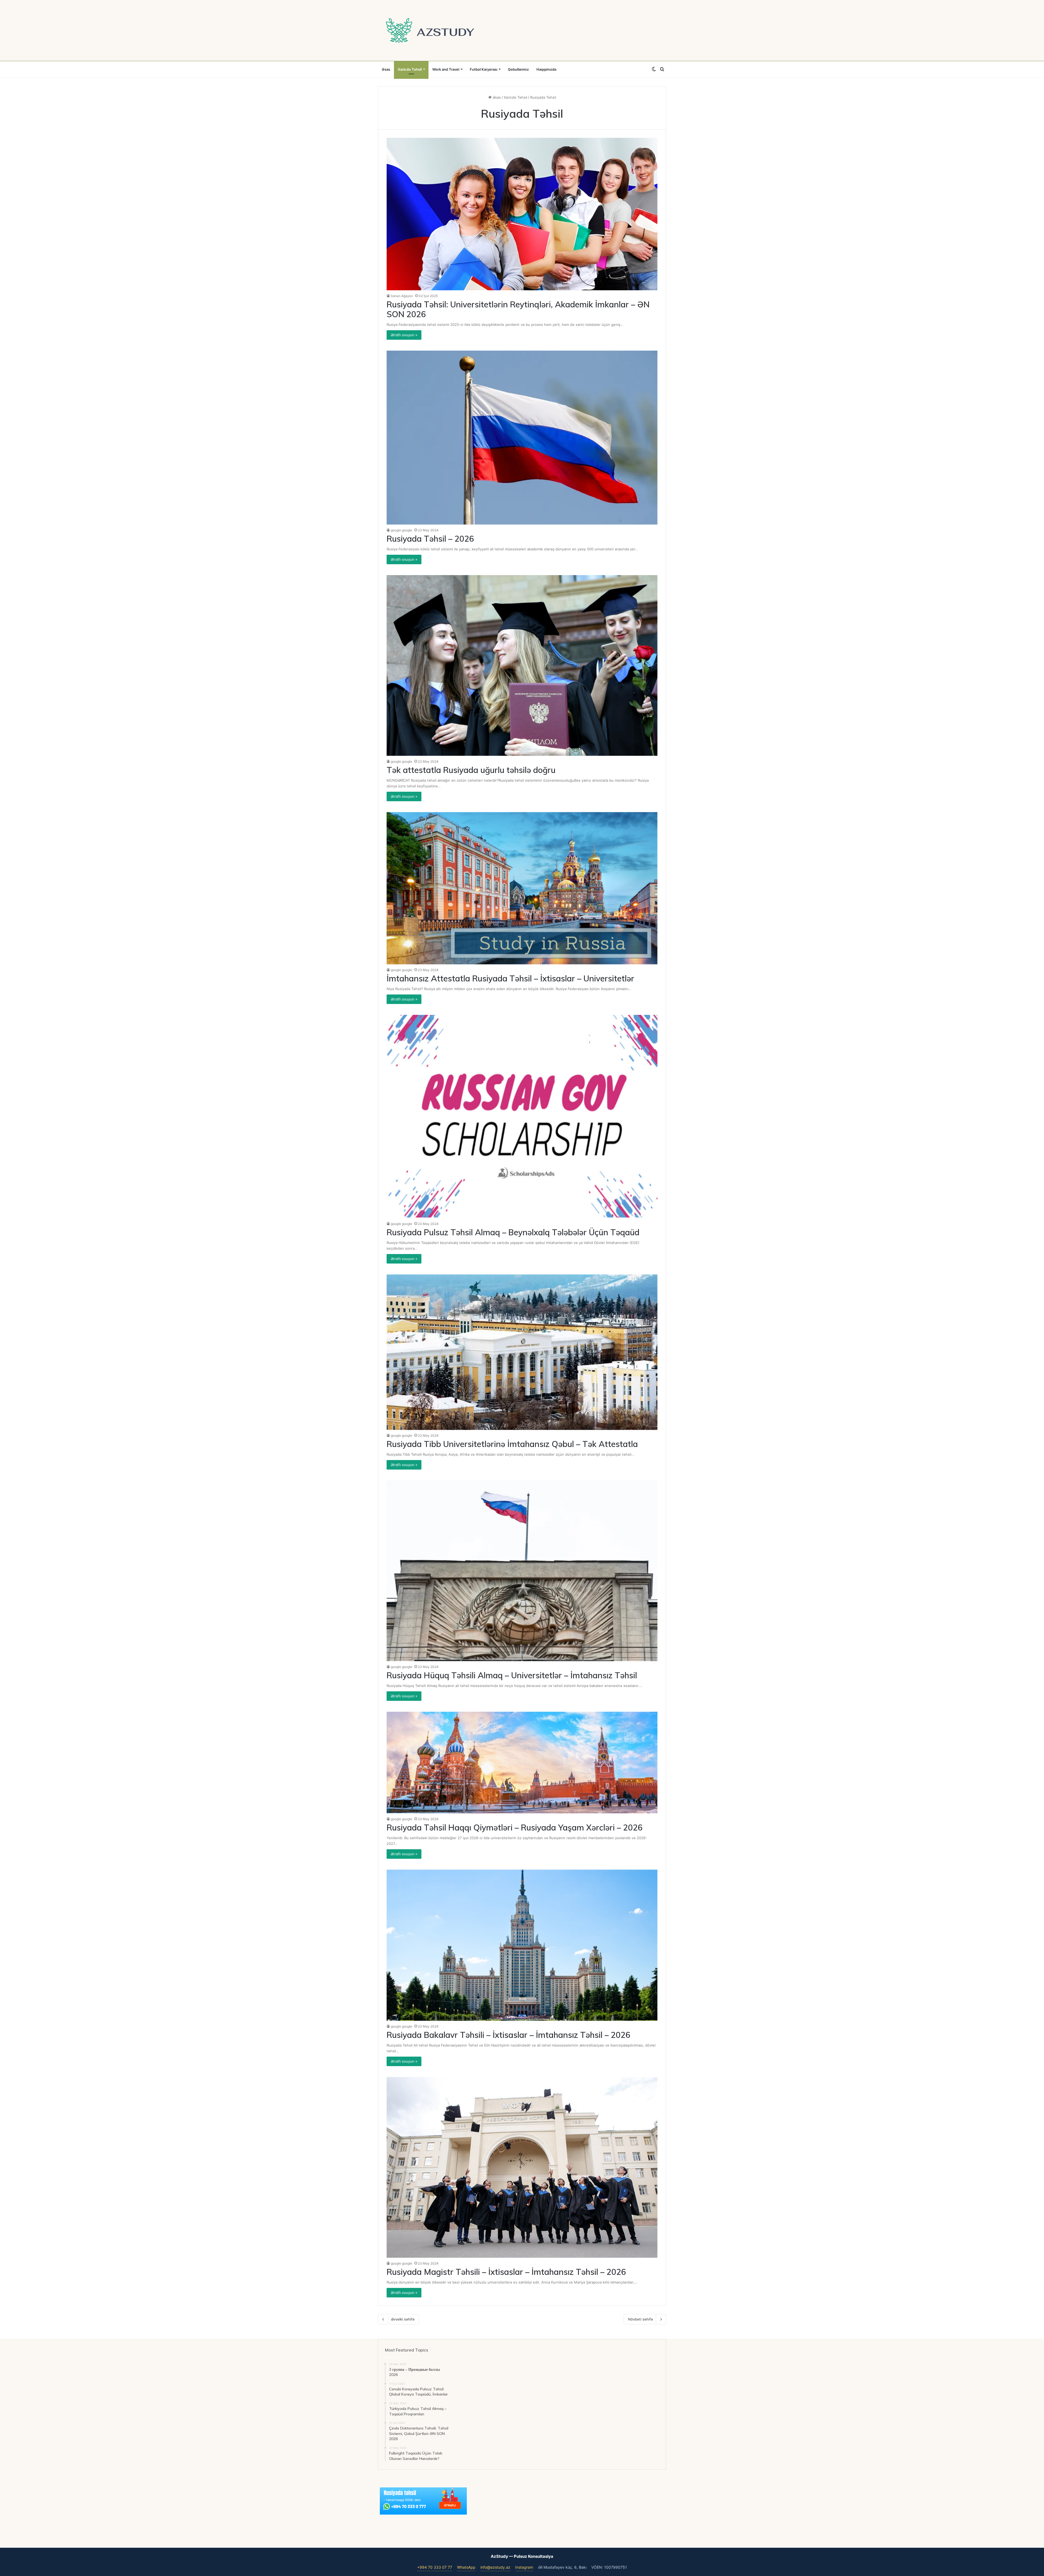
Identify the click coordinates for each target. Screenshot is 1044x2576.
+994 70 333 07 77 (435, 2567)
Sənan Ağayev (402, 296)
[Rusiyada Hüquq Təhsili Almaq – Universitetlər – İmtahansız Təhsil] (522, 1571)
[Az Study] (430, 30)
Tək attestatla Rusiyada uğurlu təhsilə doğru (471, 770)
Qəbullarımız (518, 69)
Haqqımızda (546, 69)
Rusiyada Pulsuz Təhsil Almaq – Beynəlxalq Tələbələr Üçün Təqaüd (513, 1232)
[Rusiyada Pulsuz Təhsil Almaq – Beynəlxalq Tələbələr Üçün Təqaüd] (522, 1116)
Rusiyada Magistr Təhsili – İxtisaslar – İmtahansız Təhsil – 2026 (506, 2272)
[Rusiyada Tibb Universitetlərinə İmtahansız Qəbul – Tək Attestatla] (522, 1352)
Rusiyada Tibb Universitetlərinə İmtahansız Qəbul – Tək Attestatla (512, 1444)
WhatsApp (466, 2567)
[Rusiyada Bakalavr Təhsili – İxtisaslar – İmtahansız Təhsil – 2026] (522, 1945)
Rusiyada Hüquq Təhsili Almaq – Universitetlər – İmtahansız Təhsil (512, 1675)
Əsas (386, 69)
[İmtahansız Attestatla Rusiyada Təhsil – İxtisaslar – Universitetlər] (522, 888)
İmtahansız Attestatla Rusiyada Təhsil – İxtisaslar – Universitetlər (510, 978)
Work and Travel (446, 69)
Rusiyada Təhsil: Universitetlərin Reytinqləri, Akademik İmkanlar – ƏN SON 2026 (518, 309)
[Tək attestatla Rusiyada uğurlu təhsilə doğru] (522, 665)
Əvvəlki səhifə (403, 2319)
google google (401, 530)
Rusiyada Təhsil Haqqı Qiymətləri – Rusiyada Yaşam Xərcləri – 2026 (515, 1827)
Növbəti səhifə (641, 2319)
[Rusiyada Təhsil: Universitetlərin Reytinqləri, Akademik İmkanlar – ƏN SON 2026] (522, 214)
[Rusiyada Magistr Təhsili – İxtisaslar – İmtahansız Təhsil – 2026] (522, 2167)
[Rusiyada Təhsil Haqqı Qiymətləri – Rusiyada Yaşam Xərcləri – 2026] (522, 1763)
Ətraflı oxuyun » (404, 335)
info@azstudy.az (495, 2567)
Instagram (524, 2567)
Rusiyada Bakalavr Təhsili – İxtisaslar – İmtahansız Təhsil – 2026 (509, 2035)
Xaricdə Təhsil (410, 69)
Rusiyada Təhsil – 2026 (430, 539)
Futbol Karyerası (484, 69)
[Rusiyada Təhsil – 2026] (522, 438)
